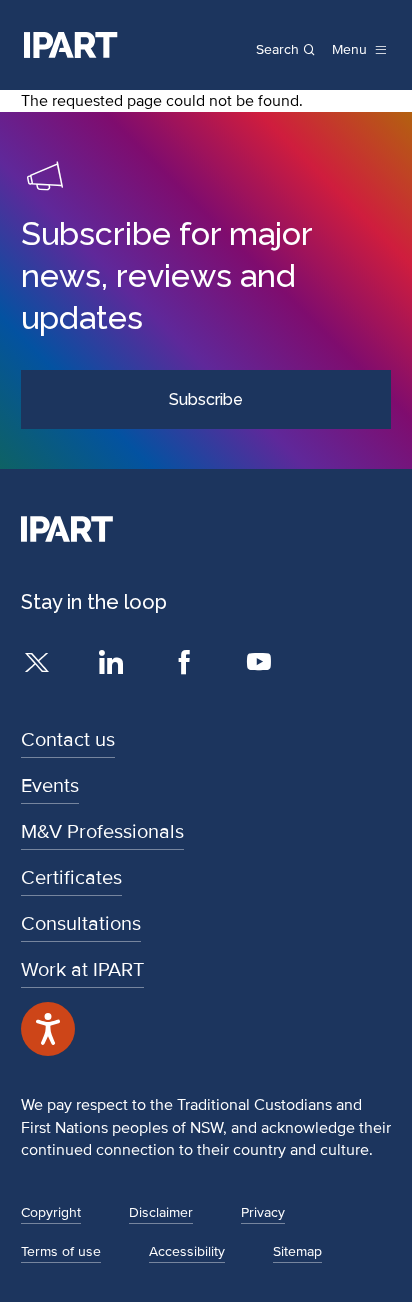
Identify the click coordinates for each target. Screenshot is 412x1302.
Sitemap (297, 1251)
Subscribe (206, 399)
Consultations (81, 924)
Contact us (68, 740)
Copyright (51, 1212)
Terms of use (61, 1251)
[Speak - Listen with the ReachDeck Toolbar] (48, 1029)
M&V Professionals (102, 832)
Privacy (263, 1212)
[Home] (71, 45)
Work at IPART (82, 970)
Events (50, 786)
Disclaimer (161, 1212)
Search (277, 50)
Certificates (71, 878)
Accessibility (187, 1251)
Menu (349, 50)
